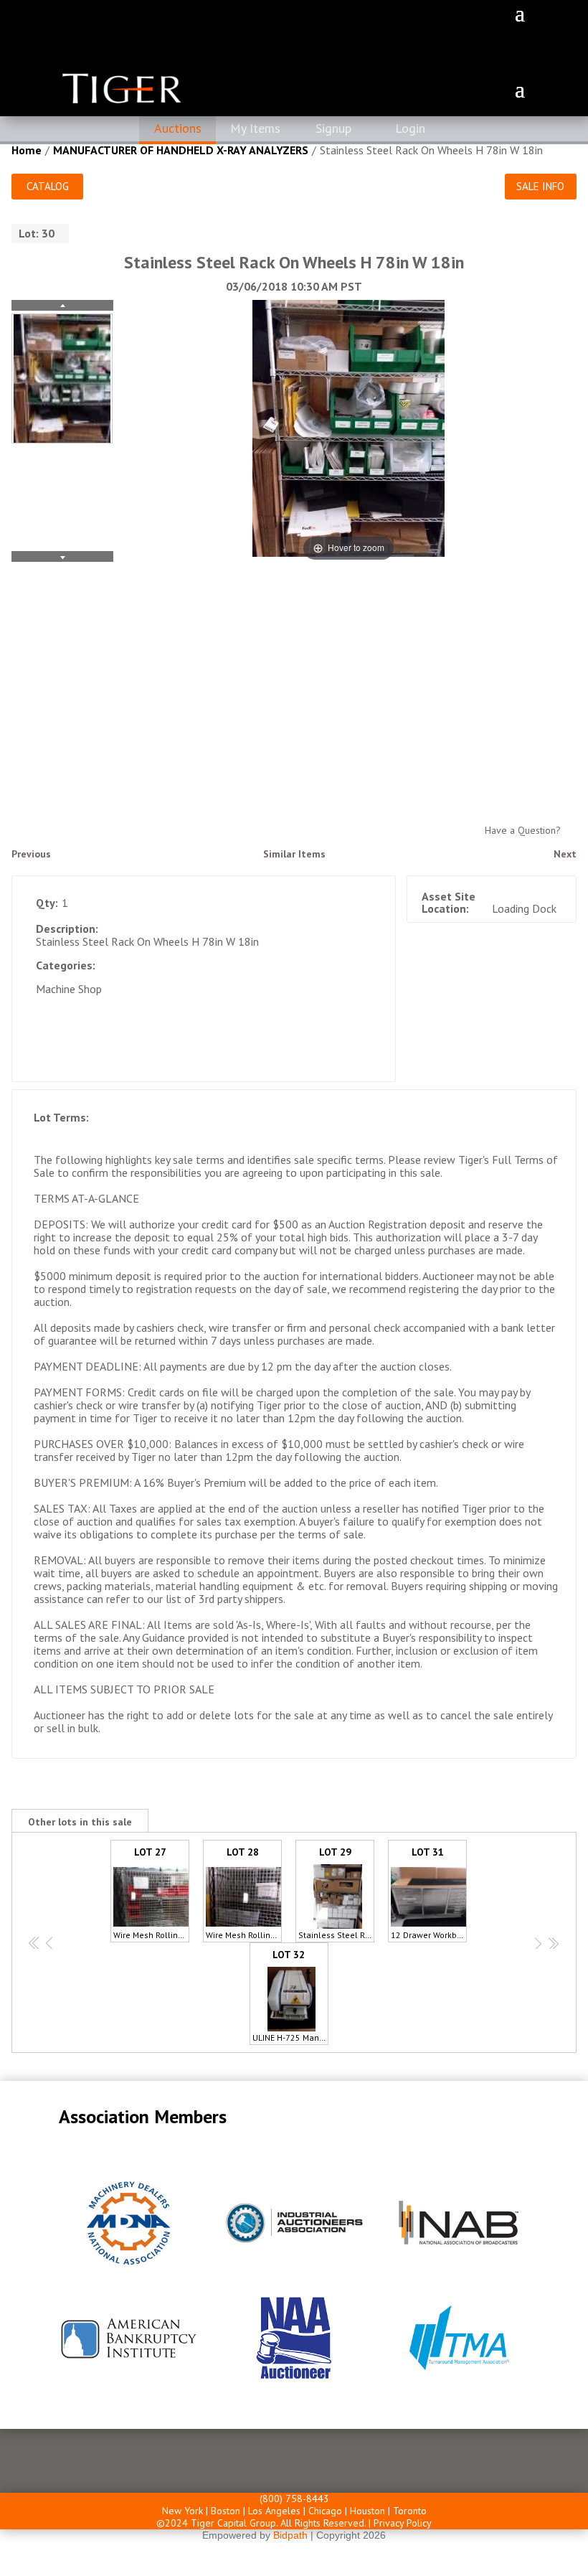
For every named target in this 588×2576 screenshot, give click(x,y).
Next (565, 854)
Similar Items (294, 854)
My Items (255, 128)
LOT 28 (244, 1893)
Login (410, 128)
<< (34, 1943)
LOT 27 (151, 1893)
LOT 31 (429, 1893)
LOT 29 (336, 1893)
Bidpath (290, 2535)
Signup (333, 128)
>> (552, 1943)
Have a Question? (523, 830)
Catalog (48, 186)
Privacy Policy (403, 2523)
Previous (31, 854)
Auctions (178, 128)
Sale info (540, 186)
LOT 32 (290, 1996)
